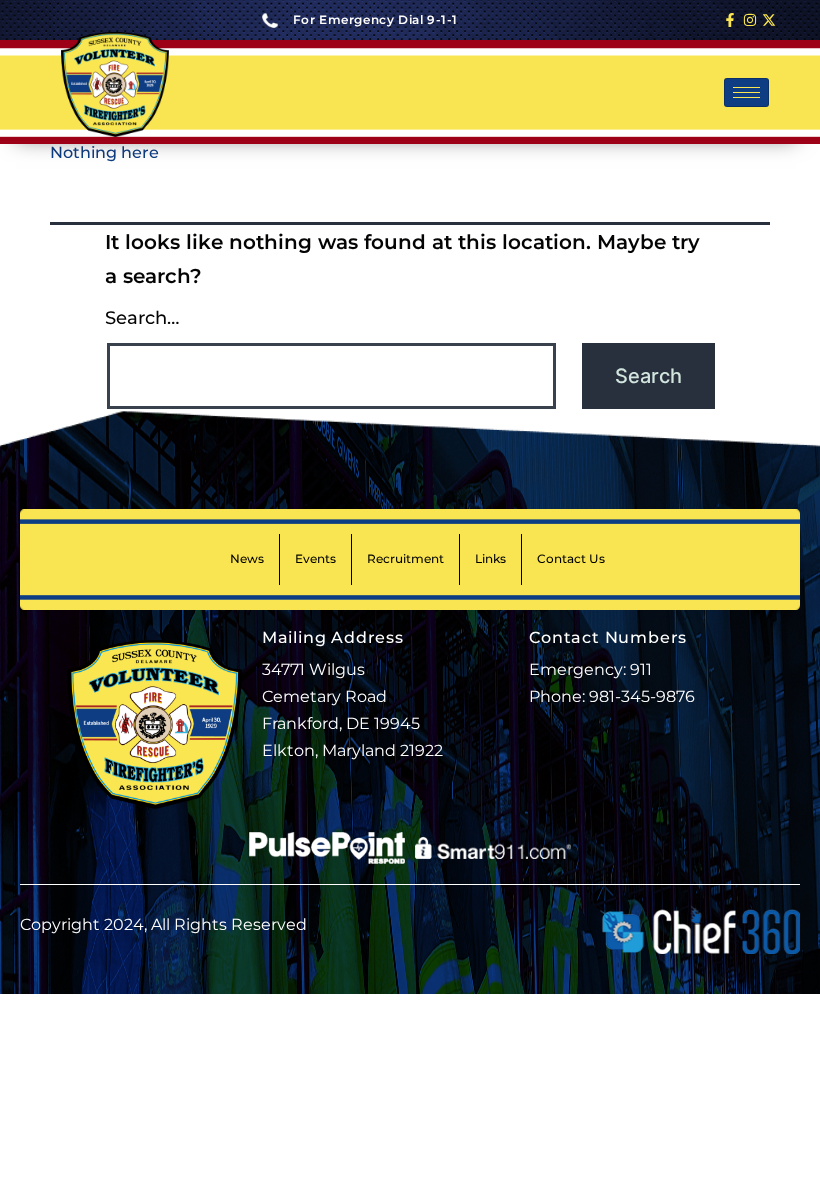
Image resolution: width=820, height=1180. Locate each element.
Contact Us (571, 558)
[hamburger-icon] (746, 92)
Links (490, 558)
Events (315, 558)
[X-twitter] (769, 20)
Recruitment (405, 558)
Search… (142, 318)
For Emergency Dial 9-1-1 (375, 19)
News (247, 558)
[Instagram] (750, 20)
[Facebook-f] (730, 20)
